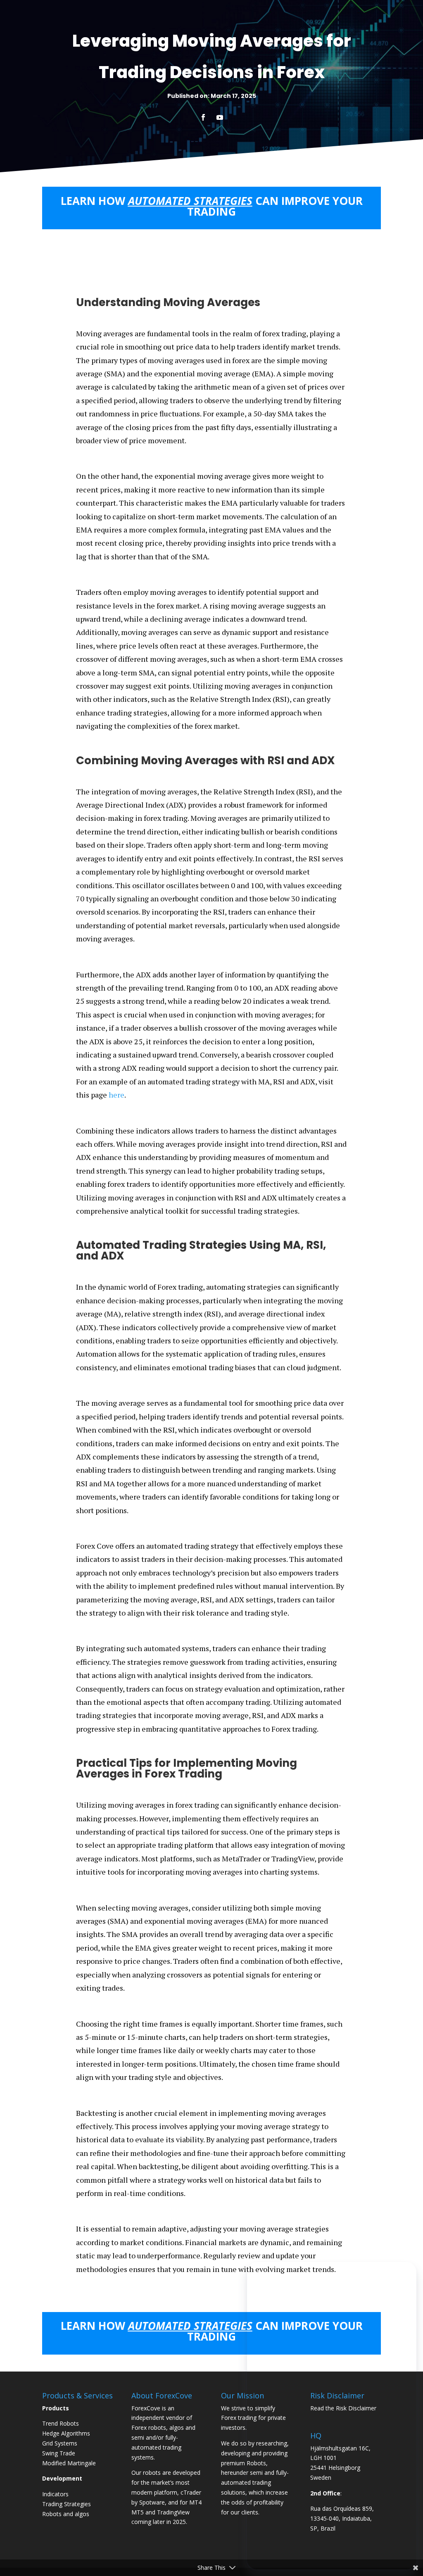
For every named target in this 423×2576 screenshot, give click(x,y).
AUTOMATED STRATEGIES (190, 201)
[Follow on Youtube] (220, 117)
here (116, 1095)
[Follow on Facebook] (203, 117)
